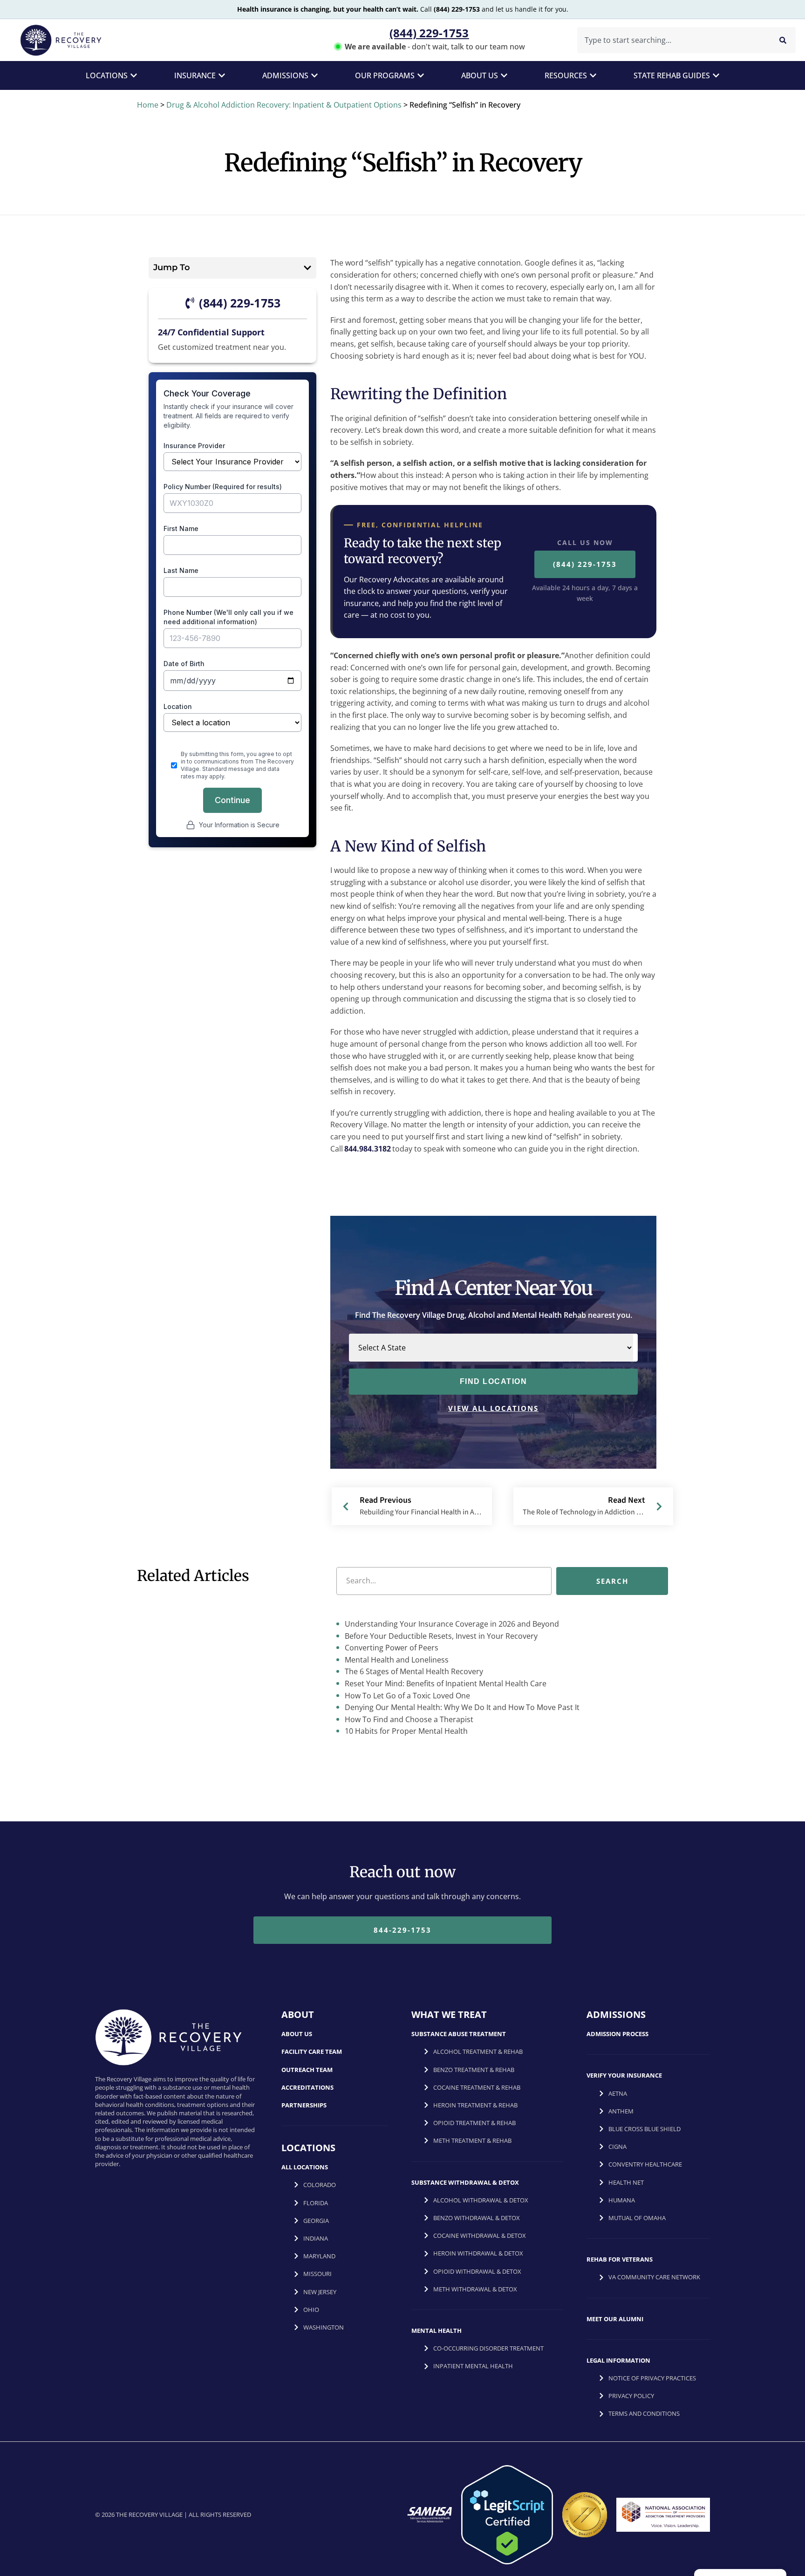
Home (148, 105)
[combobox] (672, 40)
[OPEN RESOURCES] (593, 75)
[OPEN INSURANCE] (222, 75)
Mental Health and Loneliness (396, 1660)
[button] (307, 268)
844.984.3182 (368, 1149)
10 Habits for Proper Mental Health (405, 1731)
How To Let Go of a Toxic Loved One (406, 1696)
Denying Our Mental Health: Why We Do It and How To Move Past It (461, 1707)
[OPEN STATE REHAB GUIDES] (716, 75)
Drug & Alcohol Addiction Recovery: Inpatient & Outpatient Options (284, 105)
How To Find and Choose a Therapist (408, 1719)
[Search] (783, 40)
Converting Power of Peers (391, 1648)
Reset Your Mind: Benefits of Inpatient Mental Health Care (445, 1683)
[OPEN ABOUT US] (504, 75)
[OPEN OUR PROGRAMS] (421, 75)
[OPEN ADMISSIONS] (314, 75)
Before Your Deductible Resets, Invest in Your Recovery (440, 1636)
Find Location (494, 1381)
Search (612, 1581)
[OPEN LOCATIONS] (134, 75)
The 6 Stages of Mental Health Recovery (413, 1672)
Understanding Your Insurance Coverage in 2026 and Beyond (451, 1624)
